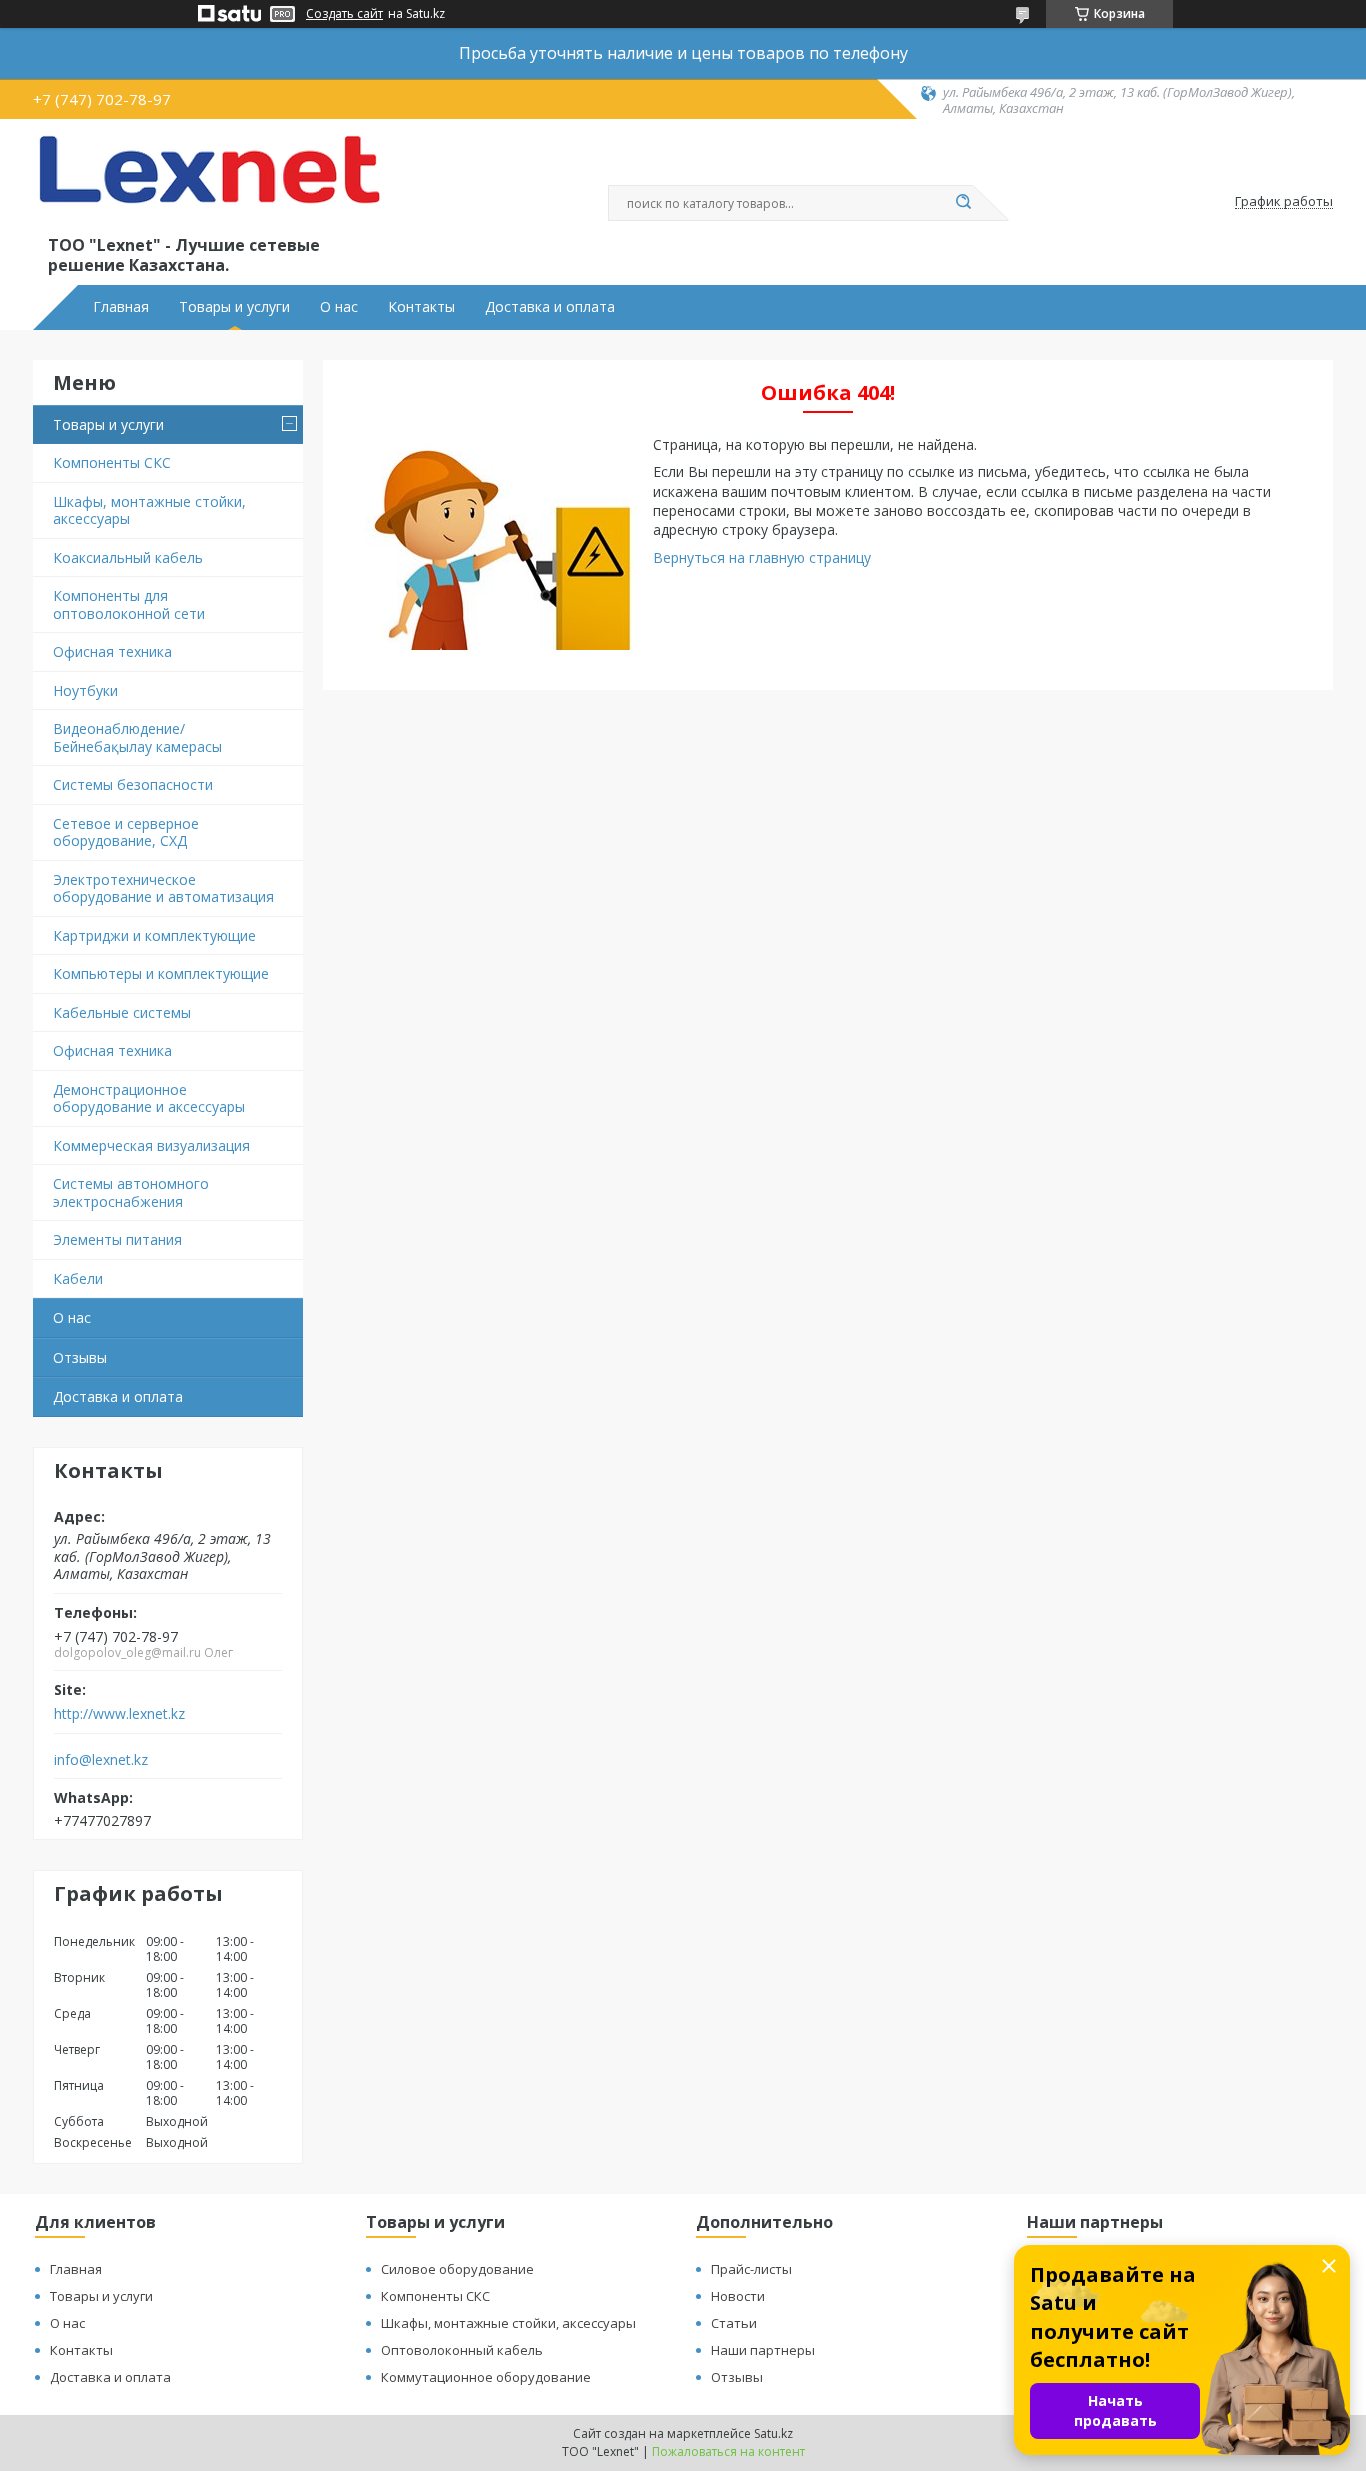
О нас (339, 307)
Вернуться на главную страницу (762, 557)
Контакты (421, 307)
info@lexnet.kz (101, 1760)
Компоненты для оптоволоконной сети (129, 604)
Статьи (734, 2323)
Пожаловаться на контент (728, 2451)
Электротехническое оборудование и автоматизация (163, 888)
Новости (738, 2296)
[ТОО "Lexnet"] (208, 182)
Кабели (78, 1278)
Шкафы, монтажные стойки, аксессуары (149, 510)
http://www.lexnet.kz (119, 1714)
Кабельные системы (122, 1012)
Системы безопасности (133, 784)
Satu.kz (773, 2433)
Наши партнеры (763, 2350)
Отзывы (80, 1357)
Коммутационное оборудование (486, 2377)
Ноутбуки (85, 690)
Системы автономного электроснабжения (131, 1192)
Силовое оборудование (457, 2269)
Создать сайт (344, 14)
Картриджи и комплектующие (154, 935)
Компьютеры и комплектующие (161, 973)
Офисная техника (112, 651)
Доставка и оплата (550, 307)
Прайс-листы (751, 2269)
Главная (121, 307)
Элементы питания (117, 1239)
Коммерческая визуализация (151, 1145)
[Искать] (963, 203)
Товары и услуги (234, 307)
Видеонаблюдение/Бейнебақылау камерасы (137, 737)
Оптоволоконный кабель (462, 2350)
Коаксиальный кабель (128, 557)
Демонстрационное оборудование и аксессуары (149, 1098)
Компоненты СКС (112, 462)
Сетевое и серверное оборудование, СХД (126, 832)
